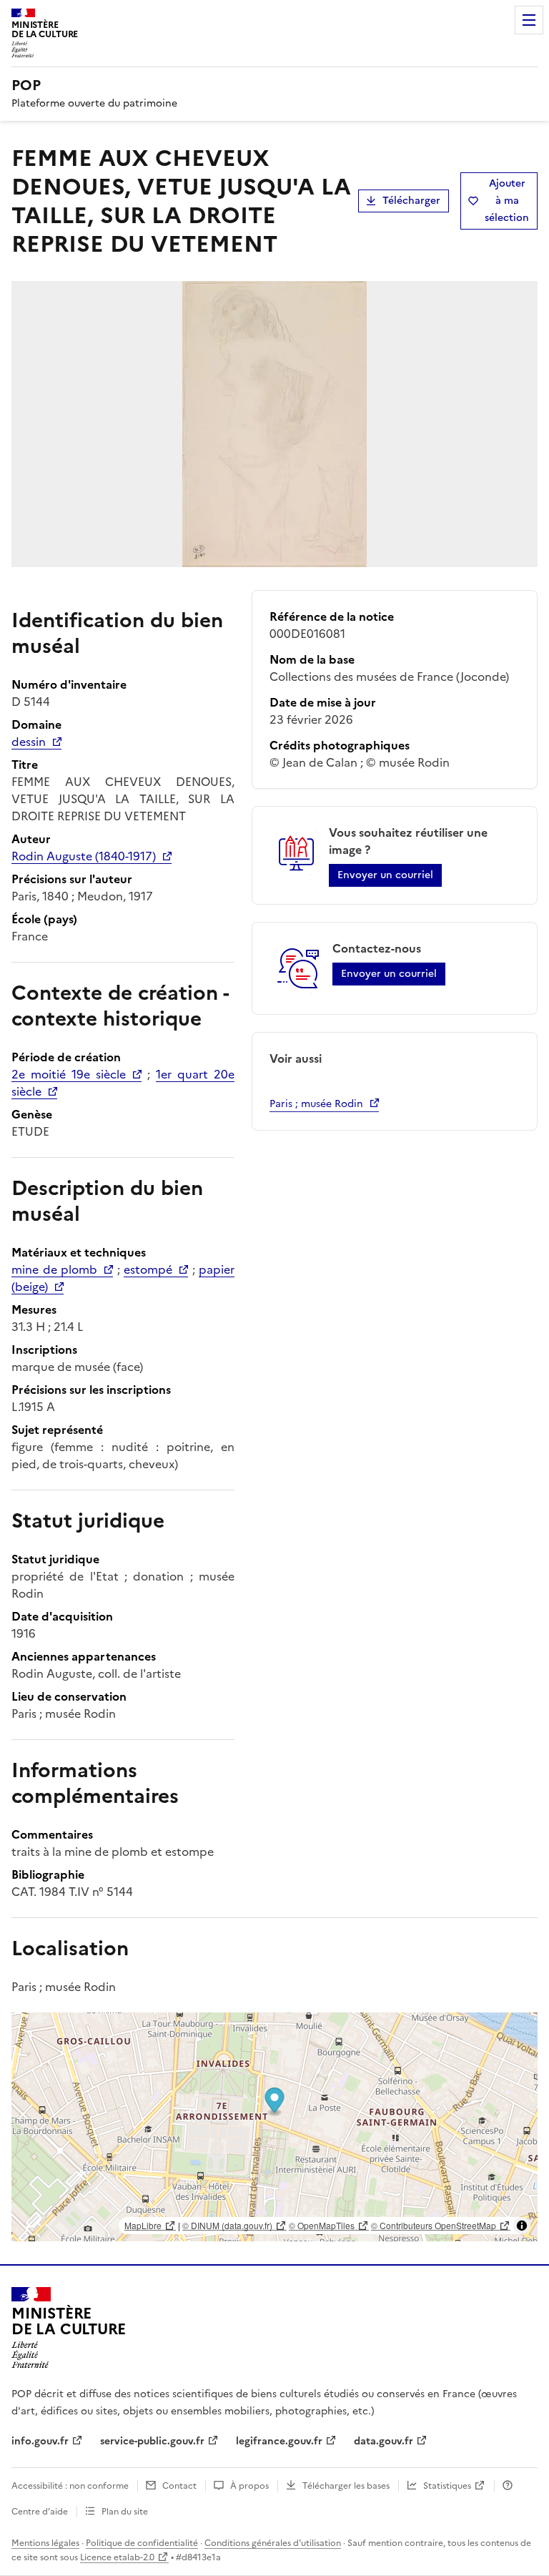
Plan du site (125, 2512)
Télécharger (411, 201)
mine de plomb (54, 1269)
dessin (29, 742)
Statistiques (447, 2486)
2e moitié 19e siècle (69, 1074)
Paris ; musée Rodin (316, 1104)
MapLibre (143, 2225)
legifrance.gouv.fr (279, 2441)
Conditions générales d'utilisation (273, 2543)
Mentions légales (45, 2543)
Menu (529, 20)
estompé (148, 1269)
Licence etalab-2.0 (117, 2557)
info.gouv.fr (40, 2441)
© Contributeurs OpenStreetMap (434, 2225)
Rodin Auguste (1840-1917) (84, 856)
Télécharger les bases (346, 2486)
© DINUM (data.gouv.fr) (227, 2225)
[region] (274, 2127)
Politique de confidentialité (142, 2543)
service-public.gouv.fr (152, 2441)
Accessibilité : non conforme (70, 2486)
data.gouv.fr (384, 2441)
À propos (249, 2486)
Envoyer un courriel (385, 875)
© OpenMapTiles (322, 2225)
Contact (179, 2486)
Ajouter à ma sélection (507, 201)
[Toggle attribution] (522, 2226)
